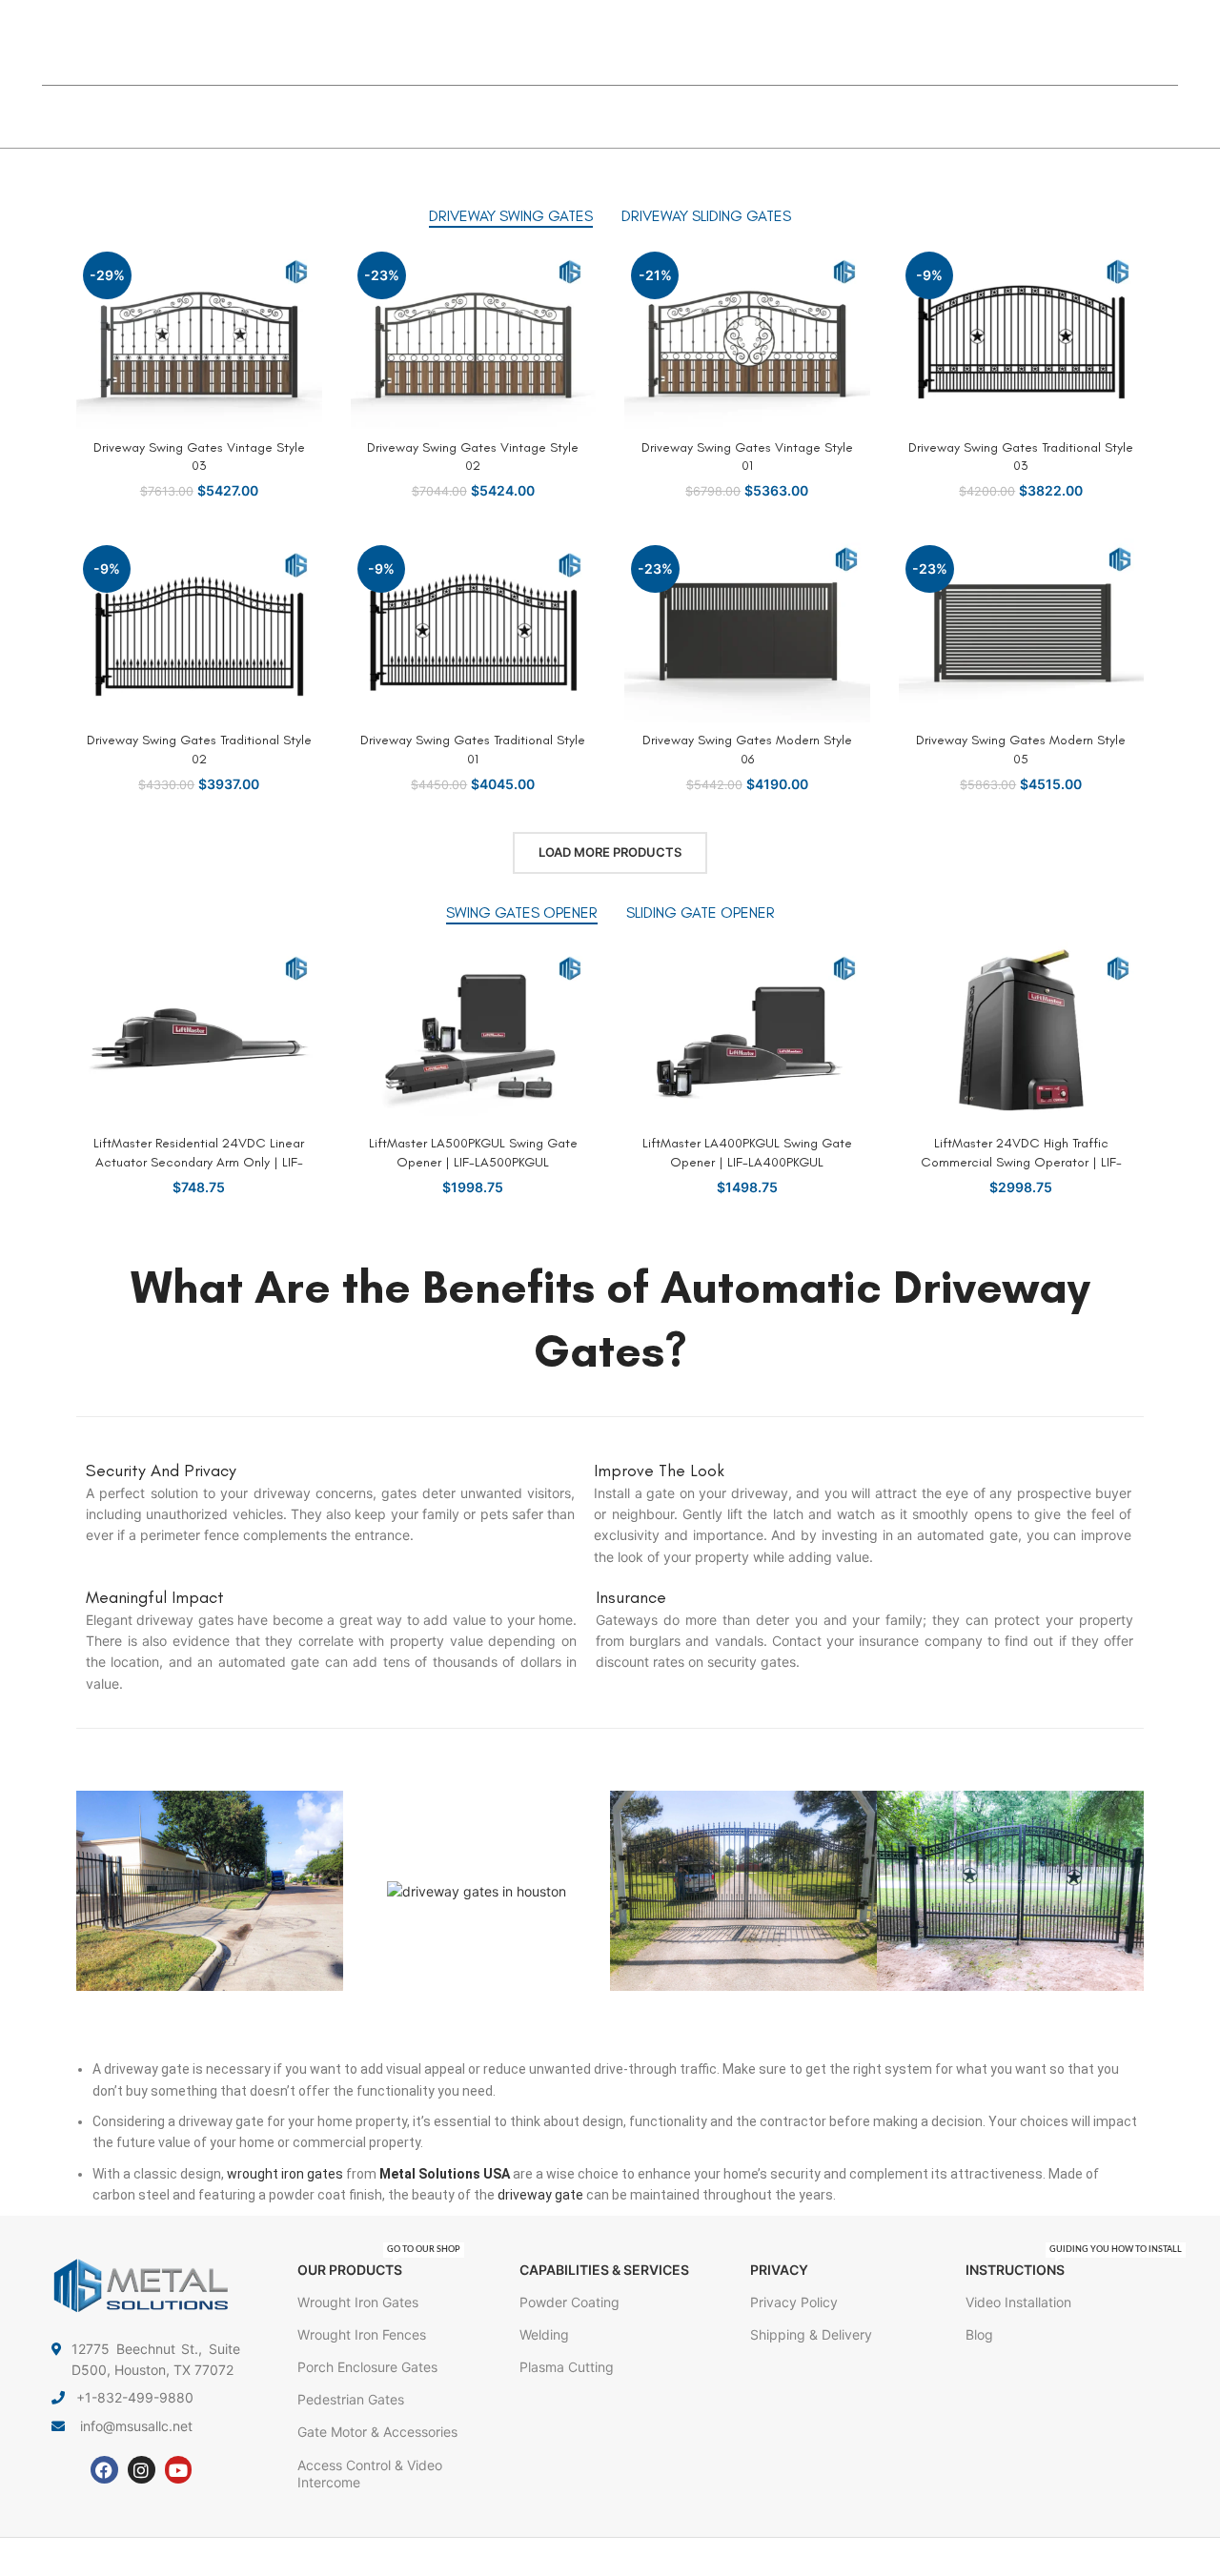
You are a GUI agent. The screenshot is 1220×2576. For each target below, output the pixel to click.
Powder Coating (569, 2302)
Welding (544, 2334)
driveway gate (540, 2195)
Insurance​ (631, 1597)
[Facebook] (104, 2470)
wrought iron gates (285, 2174)
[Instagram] (142, 2470)
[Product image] (199, 337)
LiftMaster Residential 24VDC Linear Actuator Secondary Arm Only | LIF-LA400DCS (199, 1162)
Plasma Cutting (567, 2367)
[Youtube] (179, 2470)
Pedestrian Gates (351, 2399)
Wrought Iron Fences (362, 2334)
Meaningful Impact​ (155, 1597)
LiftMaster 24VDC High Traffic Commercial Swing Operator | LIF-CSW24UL (1021, 1162)
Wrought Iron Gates (358, 2302)
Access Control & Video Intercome (370, 2474)
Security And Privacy (161, 1471)
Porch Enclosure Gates (367, 2367)
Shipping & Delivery (811, 2334)
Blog (979, 2334)
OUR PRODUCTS (379, 2266)
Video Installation (1018, 2302)
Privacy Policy (794, 2302)
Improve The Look (659, 1471)
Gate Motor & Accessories (377, 2432)
